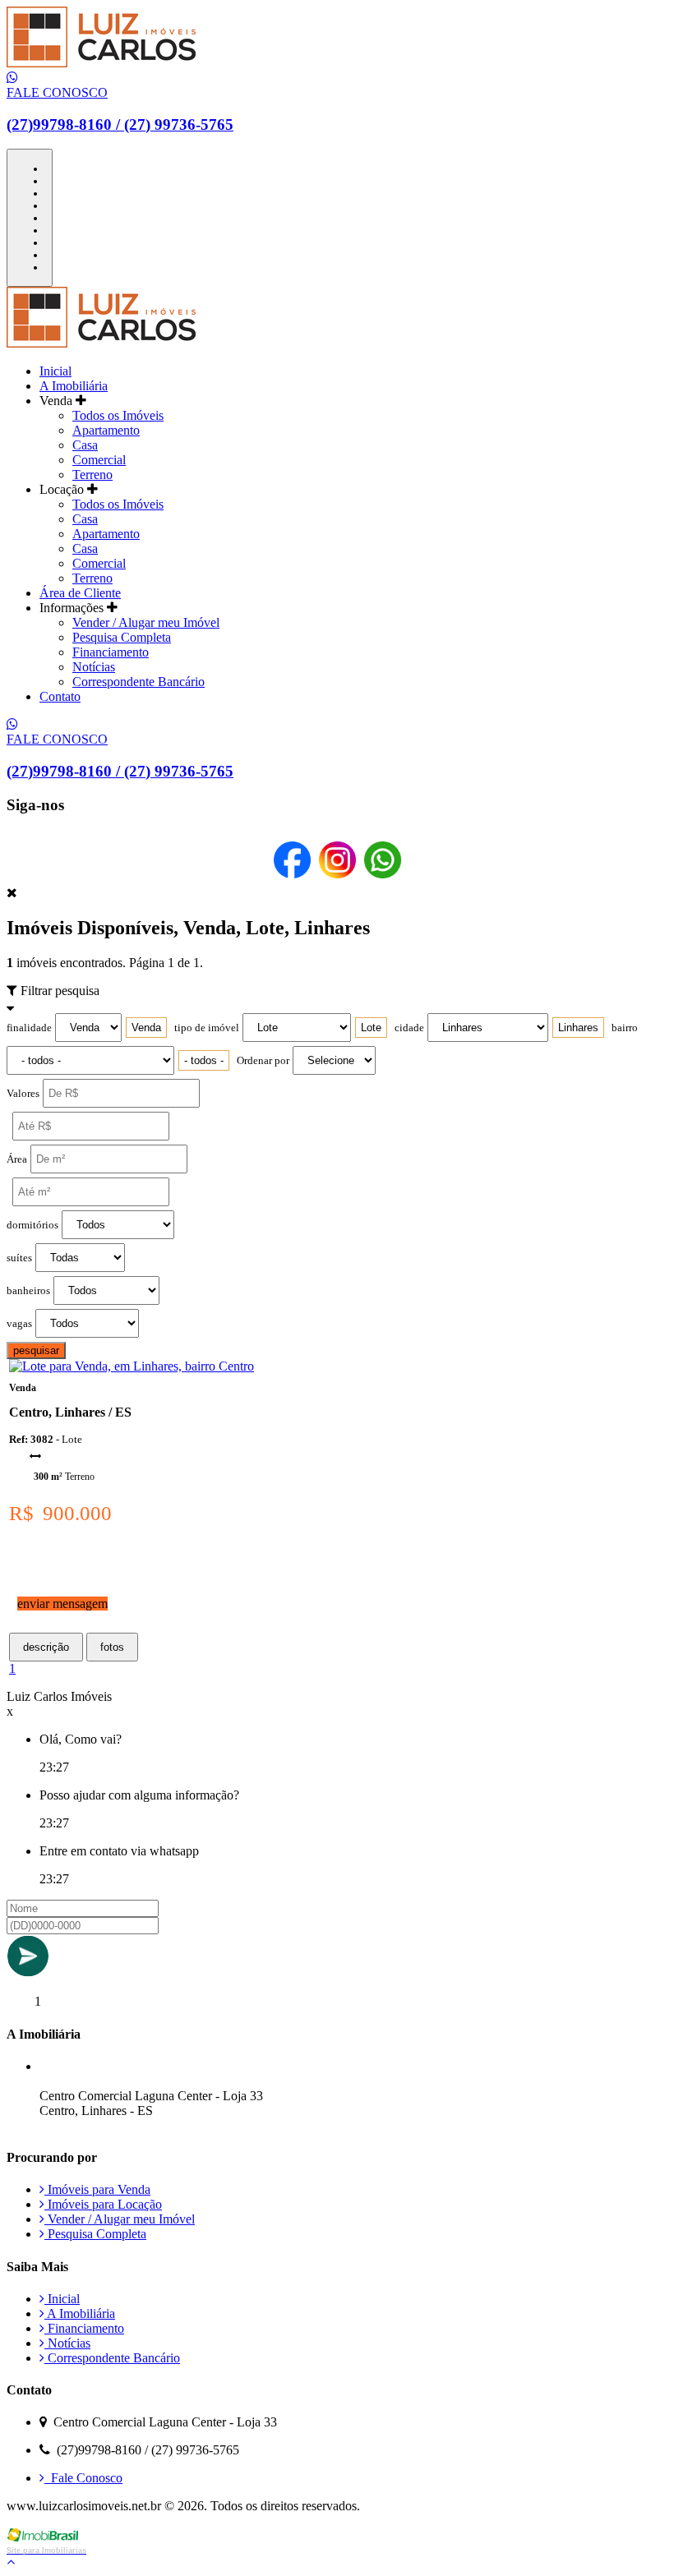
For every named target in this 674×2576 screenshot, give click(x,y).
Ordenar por (263, 1061)
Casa (85, 445)
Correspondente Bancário (138, 682)
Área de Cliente (80, 593)
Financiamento (111, 652)
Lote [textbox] (371, 1028)
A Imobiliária (74, 386)
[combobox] (146, 1028)
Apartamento (106, 430)
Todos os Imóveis (118, 415)
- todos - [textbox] (204, 1060)
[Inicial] (101, 63)
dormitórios (32, 1225)
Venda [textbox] (146, 1028)
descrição (46, 1647)
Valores (23, 1094)
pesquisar (36, 1350)
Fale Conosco (83, 2478)
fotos (112, 1647)
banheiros (28, 1291)
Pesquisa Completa (122, 637)
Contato (60, 696)
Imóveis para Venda (97, 2189)
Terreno (92, 475)
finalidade (29, 1028)
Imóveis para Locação (103, 2204)
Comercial (99, 460)
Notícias (94, 667)
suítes (19, 1258)
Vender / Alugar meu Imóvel (146, 622)
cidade (409, 1028)
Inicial (55, 371)
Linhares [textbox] (578, 1028)
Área (17, 1159)
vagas (19, 1324)
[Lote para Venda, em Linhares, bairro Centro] (132, 1366)
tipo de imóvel (207, 1028)
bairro (625, 1028)
